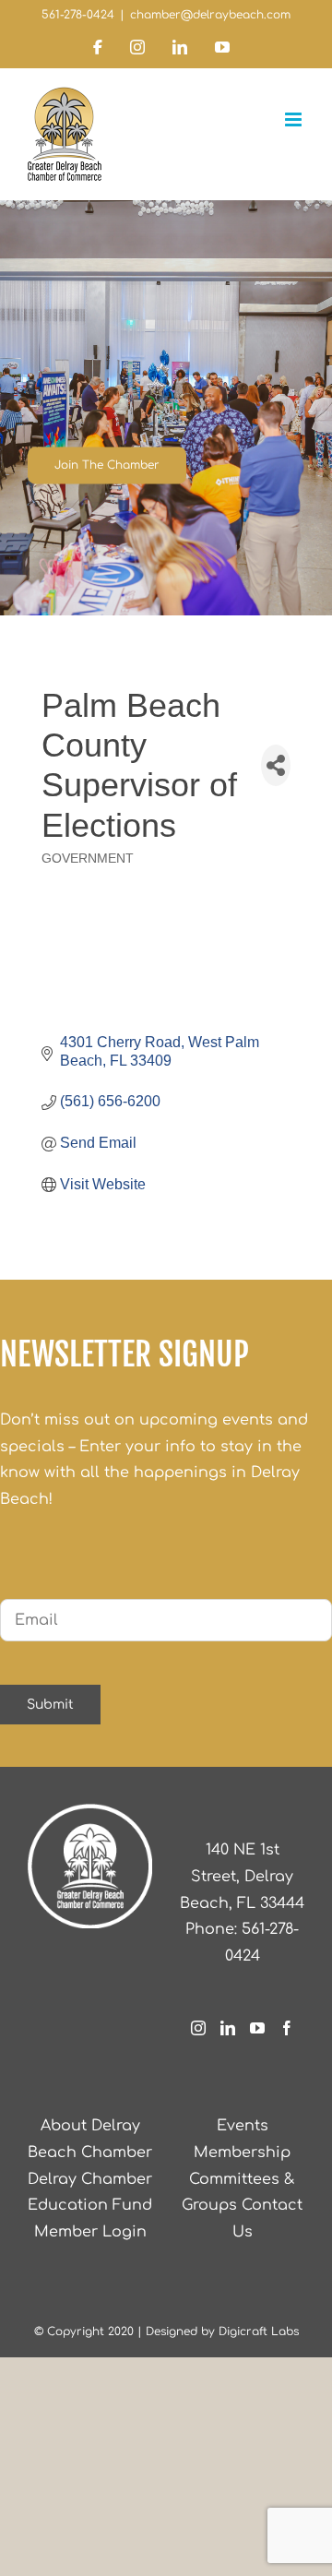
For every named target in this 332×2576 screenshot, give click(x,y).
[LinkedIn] (228, 2028)
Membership (242, 2153)
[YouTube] (257, 2028)
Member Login (90, 2232)
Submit (50, 1705)
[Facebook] (287, 2028)
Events (243, 2126)
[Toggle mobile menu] (295, 119)
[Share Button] (276, 765)
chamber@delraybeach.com (210, 15)
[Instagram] (198, 2028)
